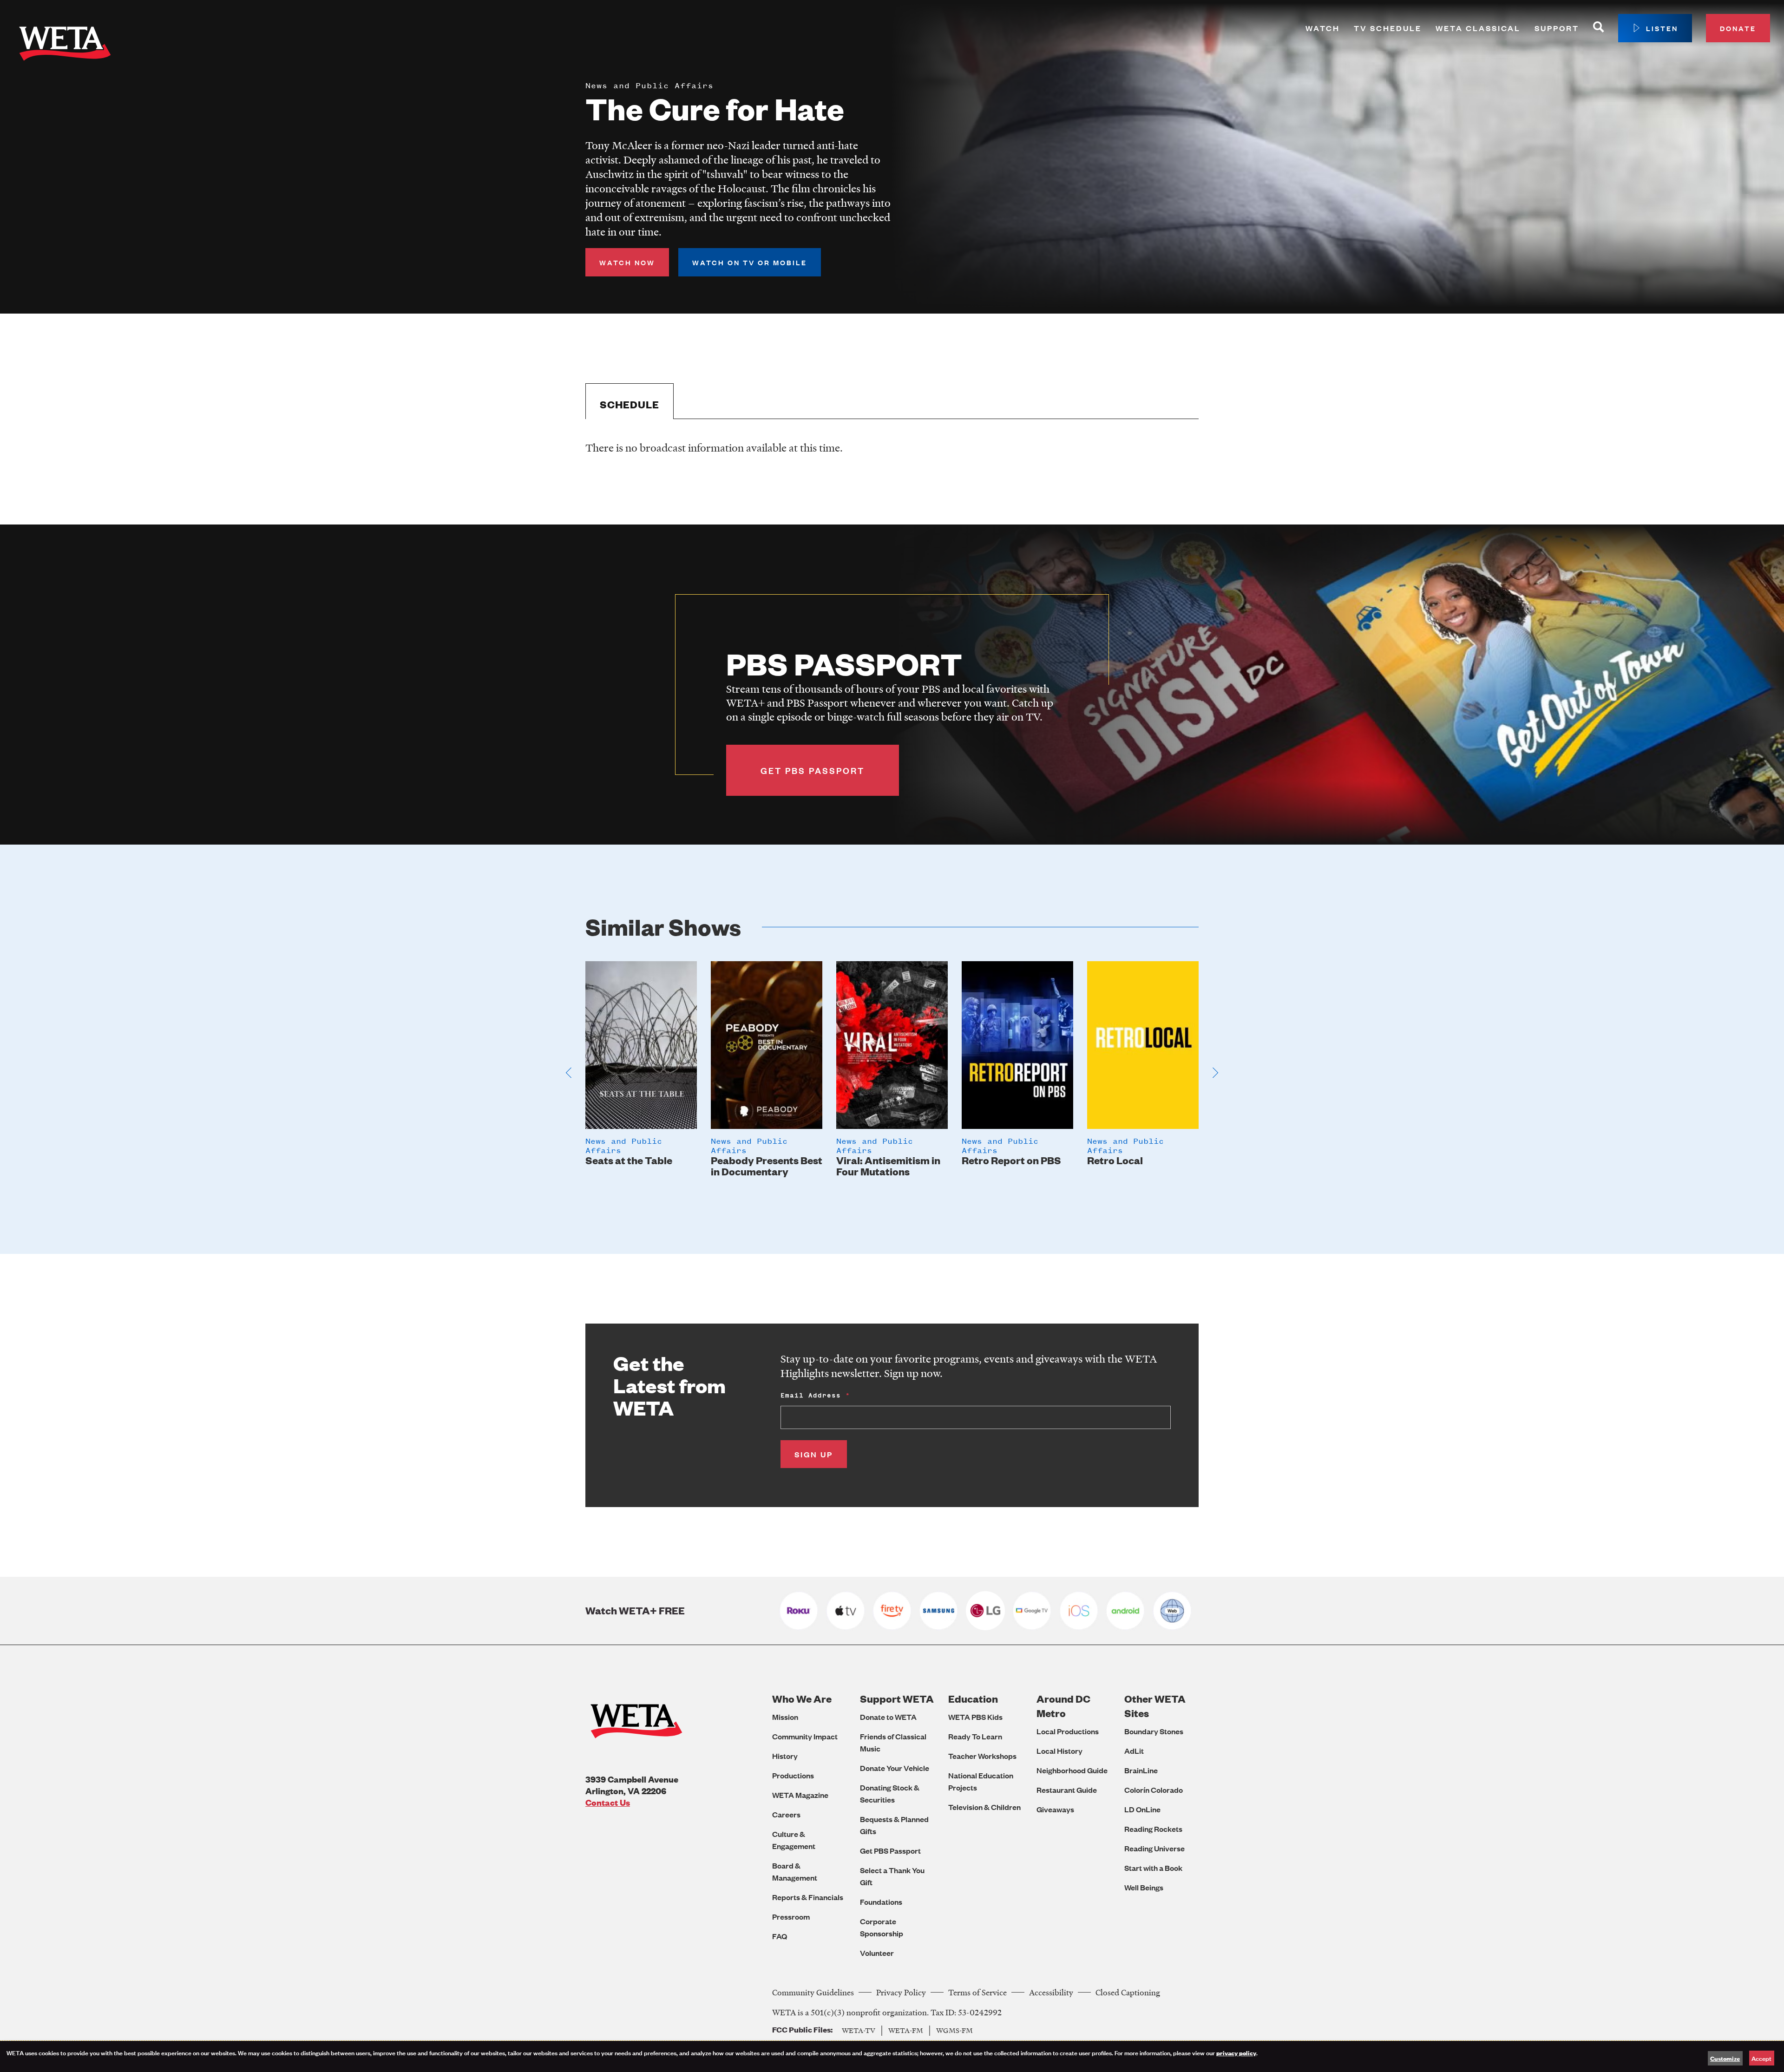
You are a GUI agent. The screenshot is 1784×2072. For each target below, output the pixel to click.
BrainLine (1141, 1770)
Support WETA (897, 1699)
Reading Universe (1154, 1848)
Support (1557, 28)
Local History (1059, 1751)
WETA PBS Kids (975, 1717)
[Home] (65, 46)
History (785, 1756)
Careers (786, 1814)
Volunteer (877, 1953)
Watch (1323, 28)
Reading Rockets (1153, 1829)
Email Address (811, 1395)
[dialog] (892, 2056)
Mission (785, 1717)
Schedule (630, 404)
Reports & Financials (808, 1897)
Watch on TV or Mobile (750, 262)
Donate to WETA (888, 1717)
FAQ (780, 1936)
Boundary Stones (1154, 1731)
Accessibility (1051, 1992)
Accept (1761, 2058)
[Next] (1215, 1073)
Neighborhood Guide (1072, 1770)
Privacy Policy (901, 1992)
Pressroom (791, 1917)
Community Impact (805, 1736)
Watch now (627, 262)
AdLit (1134, 1751)
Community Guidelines (813, 1992)
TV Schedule (1388, 28)
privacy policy (1236, 2052)
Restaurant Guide (1067, 1790)
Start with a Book (1153, 1868)
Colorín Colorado (1154, 1790)
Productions (793, 1775)
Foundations (881, 1902)
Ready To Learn (975, 1736)
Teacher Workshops (982, 1756)
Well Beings (1144, 1887)
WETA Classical (1478, 28)
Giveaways (1055, 1809)
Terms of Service (977, 1992)
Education (973, 1699)
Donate (1738, 28)
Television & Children (984, 1807)
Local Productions (1068, 1731)
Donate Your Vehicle (895, 1768)
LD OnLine (1142, 1809)
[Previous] (569, 1073)
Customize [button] (1725, 2058)
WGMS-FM (954, 2030)
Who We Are (802, 1699)
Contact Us (608, 1802)
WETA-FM (906, 2030)
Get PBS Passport (890, 1851)
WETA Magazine (800, 1795)
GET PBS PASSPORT (813, 770)
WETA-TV (859, 2030)
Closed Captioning (1128, 1992)
